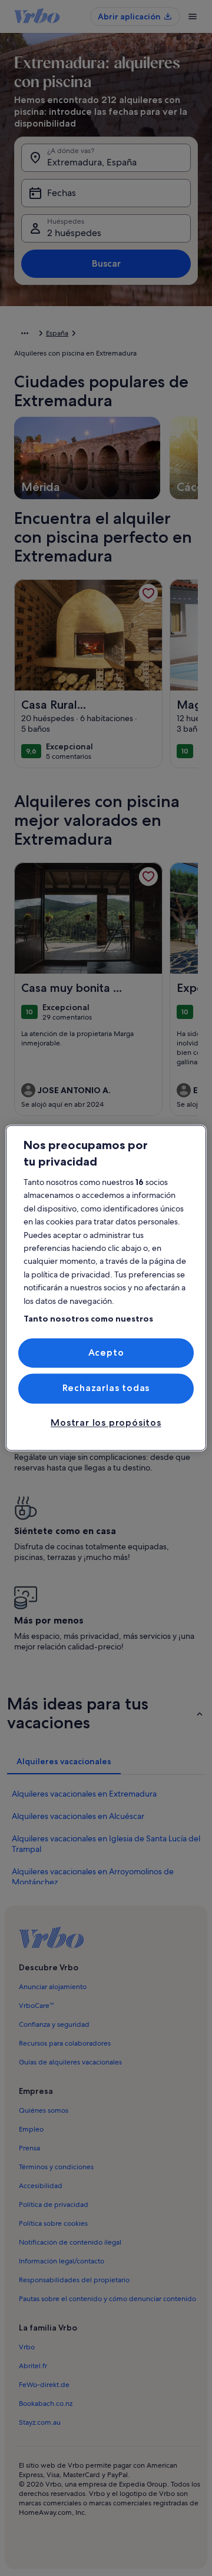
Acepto (106, 1352)
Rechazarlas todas (106, 1388)
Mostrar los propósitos (106, 1423)
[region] (106, 1288)
